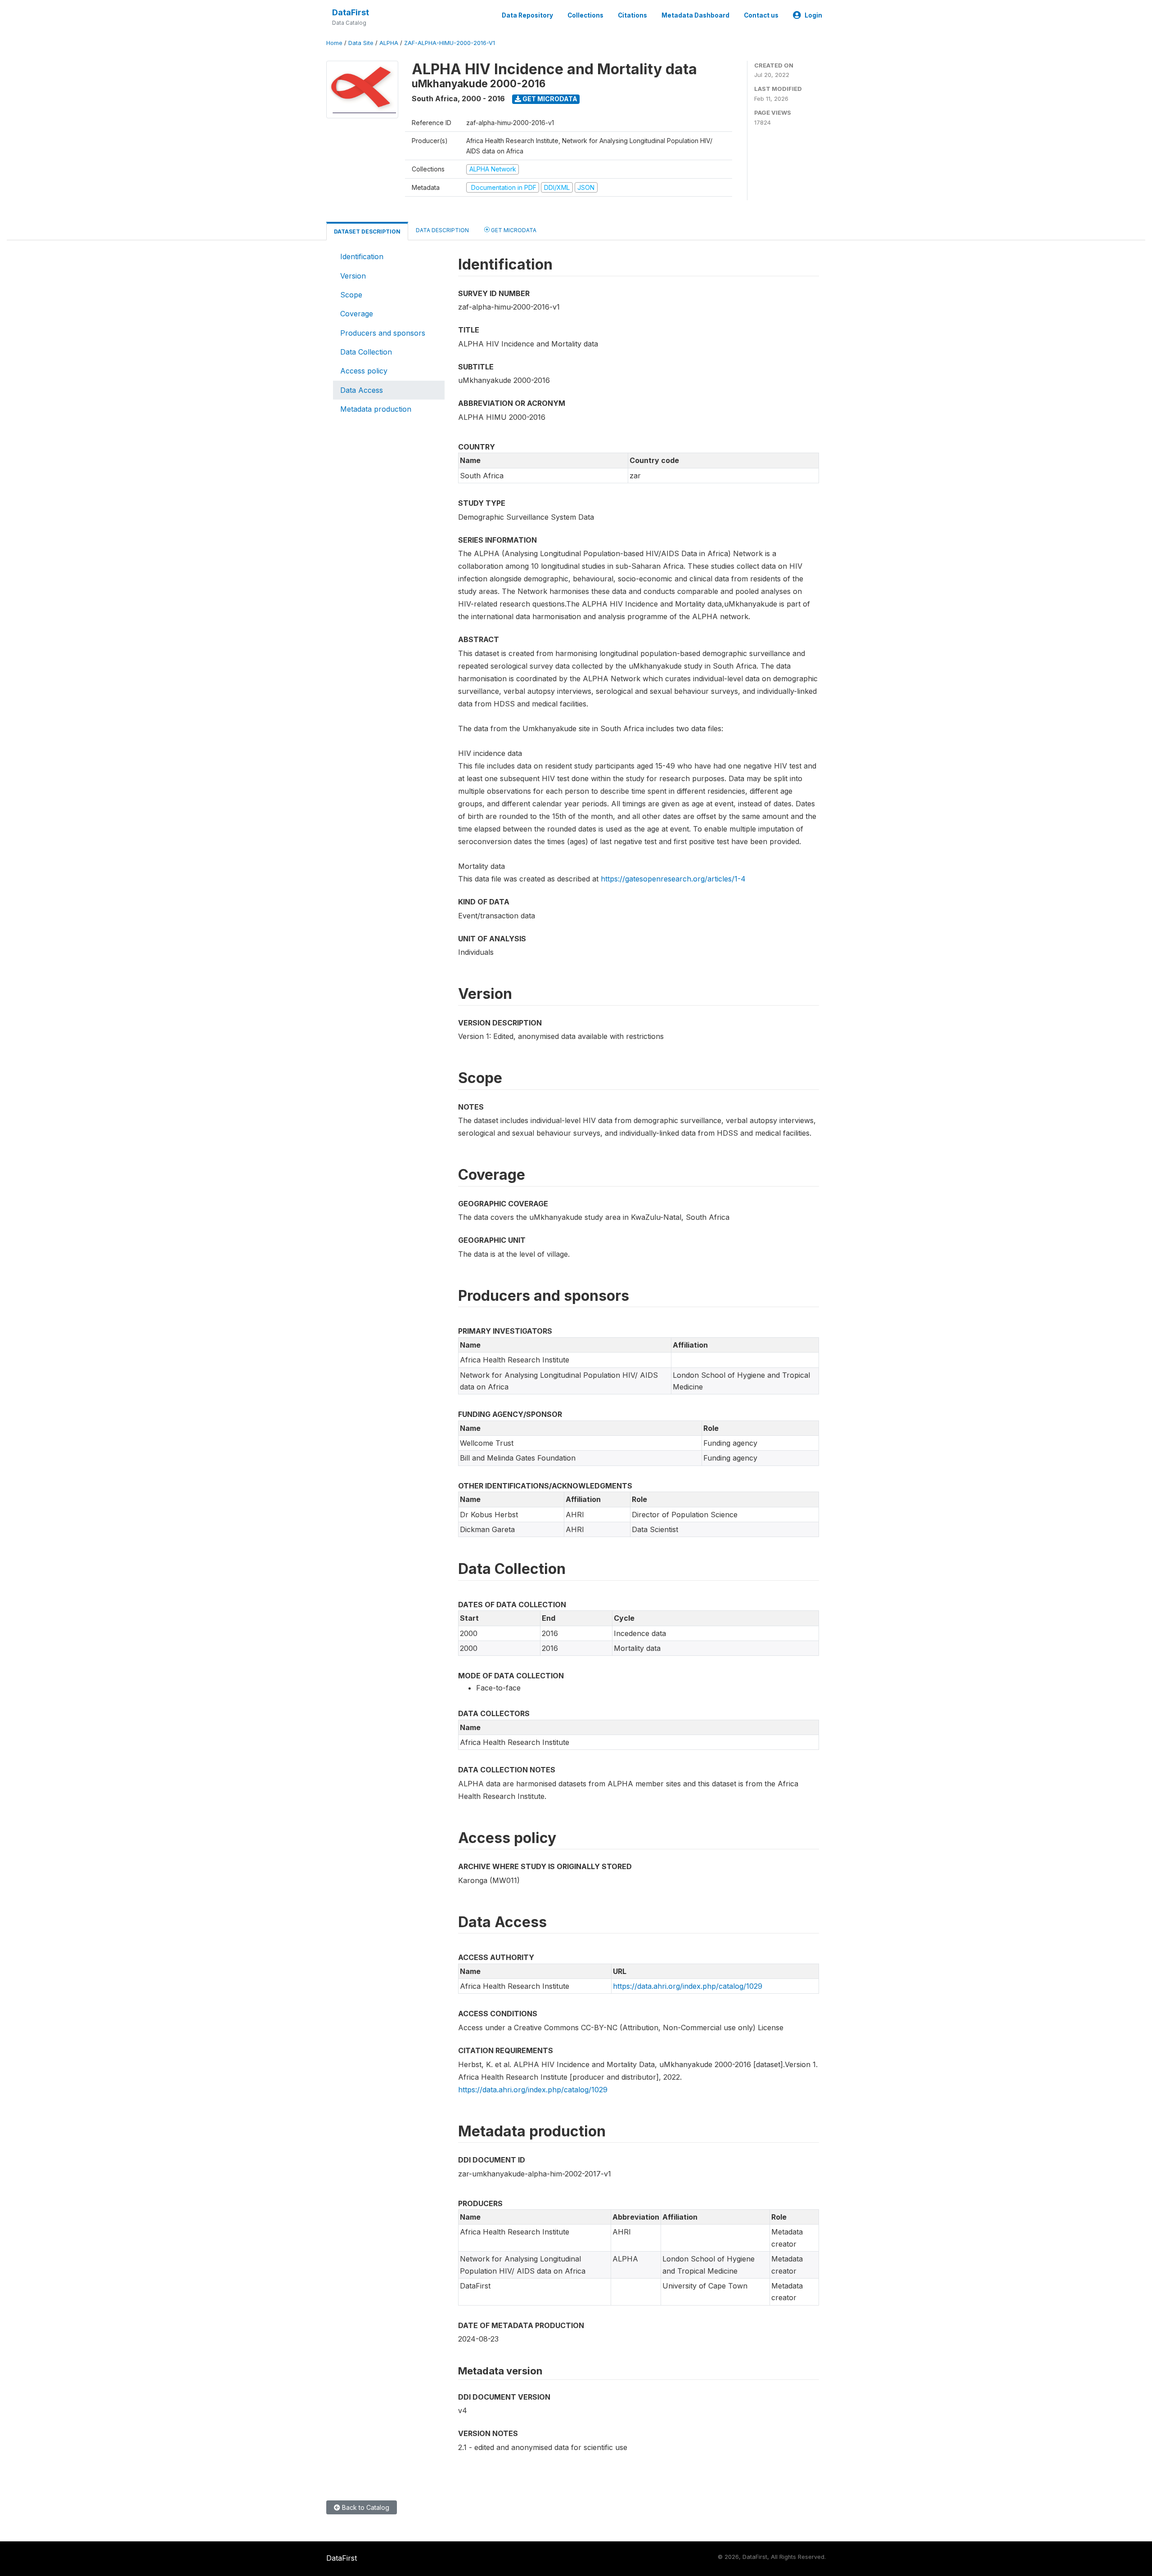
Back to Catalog (365, 2507)
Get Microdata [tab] (513, 230)
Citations (632, 15)
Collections (585, 15)
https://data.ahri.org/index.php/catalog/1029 (688, 1986)
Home (334, 43)
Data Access (362, 390)
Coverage (357, 314)
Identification (362, 256)
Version (353, 276)
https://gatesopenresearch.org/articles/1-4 (673, 879)
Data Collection (366, 352)
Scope (351, 295)
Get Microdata (549, 99)
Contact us (761, 15)
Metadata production (376, 409)
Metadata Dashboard (695, 15)
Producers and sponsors (383, 333)
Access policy (364, 371)
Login (813, 15)
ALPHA (389, 43)
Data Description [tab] (442, 230)
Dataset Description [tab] (367, 232)
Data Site (361, 43)
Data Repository (527, 15)
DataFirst (351, 12)
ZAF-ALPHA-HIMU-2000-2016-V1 (450, 43)
